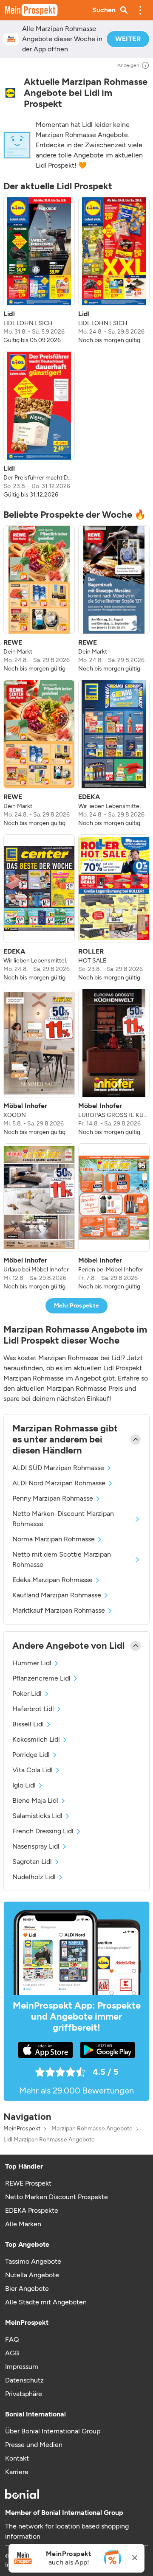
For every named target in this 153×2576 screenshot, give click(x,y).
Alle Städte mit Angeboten (46, 2302)
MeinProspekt (22, 2129)
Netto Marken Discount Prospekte (57, 2197)
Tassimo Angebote (33, 2261)
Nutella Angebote (32, 2275)
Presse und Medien (34, 2445)
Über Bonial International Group (53, 2431)
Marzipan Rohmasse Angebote (92, 2129)
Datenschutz (24, 2380)
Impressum (22, 2367)
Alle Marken (23, 2224)
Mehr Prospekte (77, 1306)
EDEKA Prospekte (32, 2210)
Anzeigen (128, 65)
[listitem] (39, 271)
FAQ (12, 2339)
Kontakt (17, 2458)
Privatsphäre (24, 2394)
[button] (140, 10)
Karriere (17, 2472)
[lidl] (10, 93)
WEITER (128, 39)
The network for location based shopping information (67, 2531)
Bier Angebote (27, 2288)
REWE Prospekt (28, 2183)
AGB (12, 2353)
